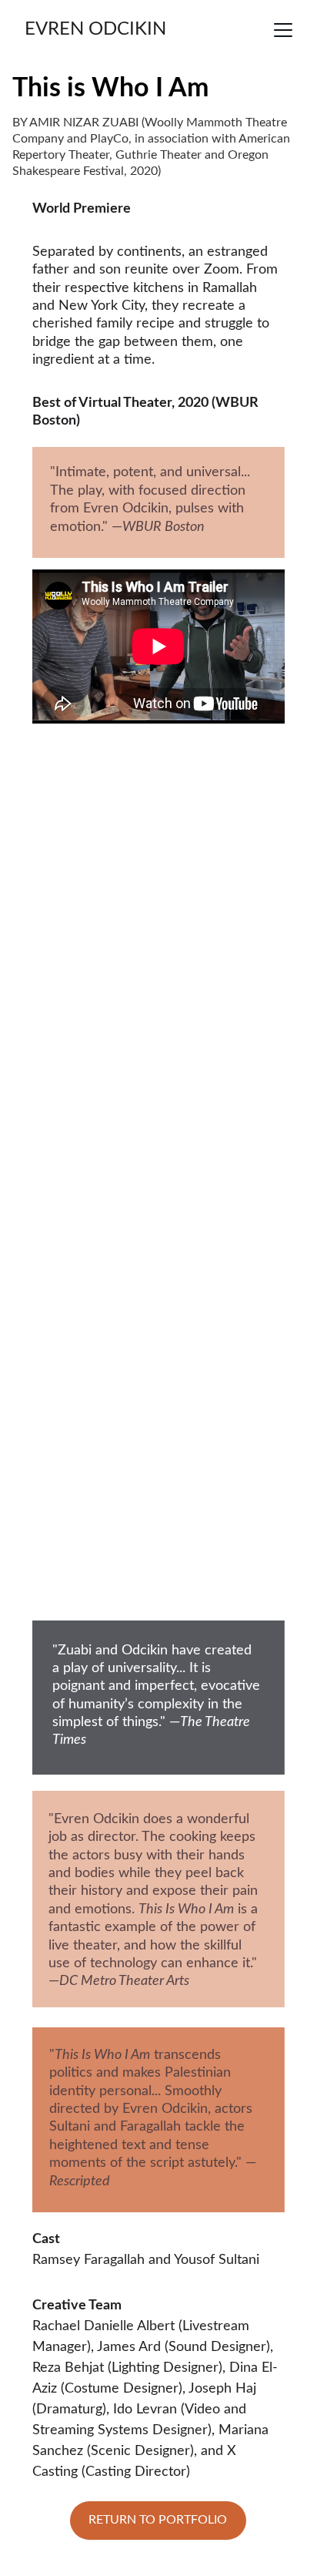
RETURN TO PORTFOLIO (158, 2520)
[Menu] (283, 30)
